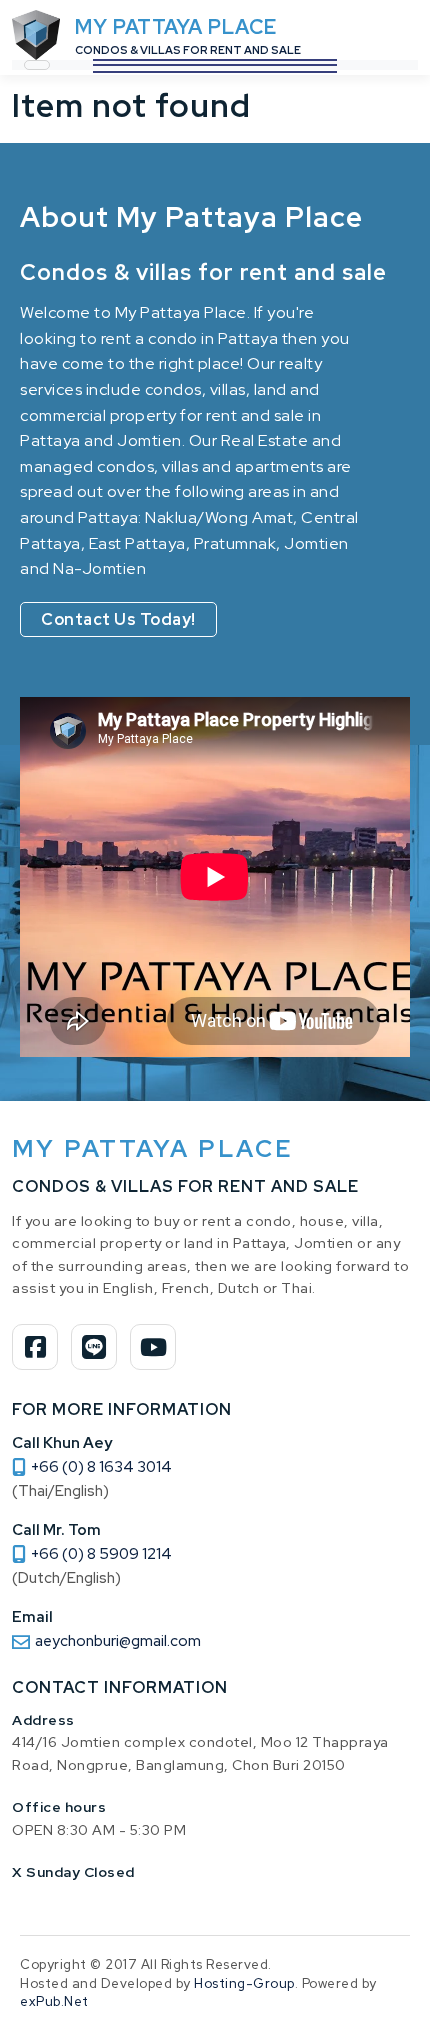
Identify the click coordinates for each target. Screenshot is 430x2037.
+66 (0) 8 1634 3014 (101, 1467)
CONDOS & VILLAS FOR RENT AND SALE (188, 50)
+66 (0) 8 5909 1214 (101, 1554)
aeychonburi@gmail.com (118, 1641)
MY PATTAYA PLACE (176, 27)
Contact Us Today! (118, 619)
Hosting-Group (244, 1983)
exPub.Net (54, 2001)
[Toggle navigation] (37, 65)
